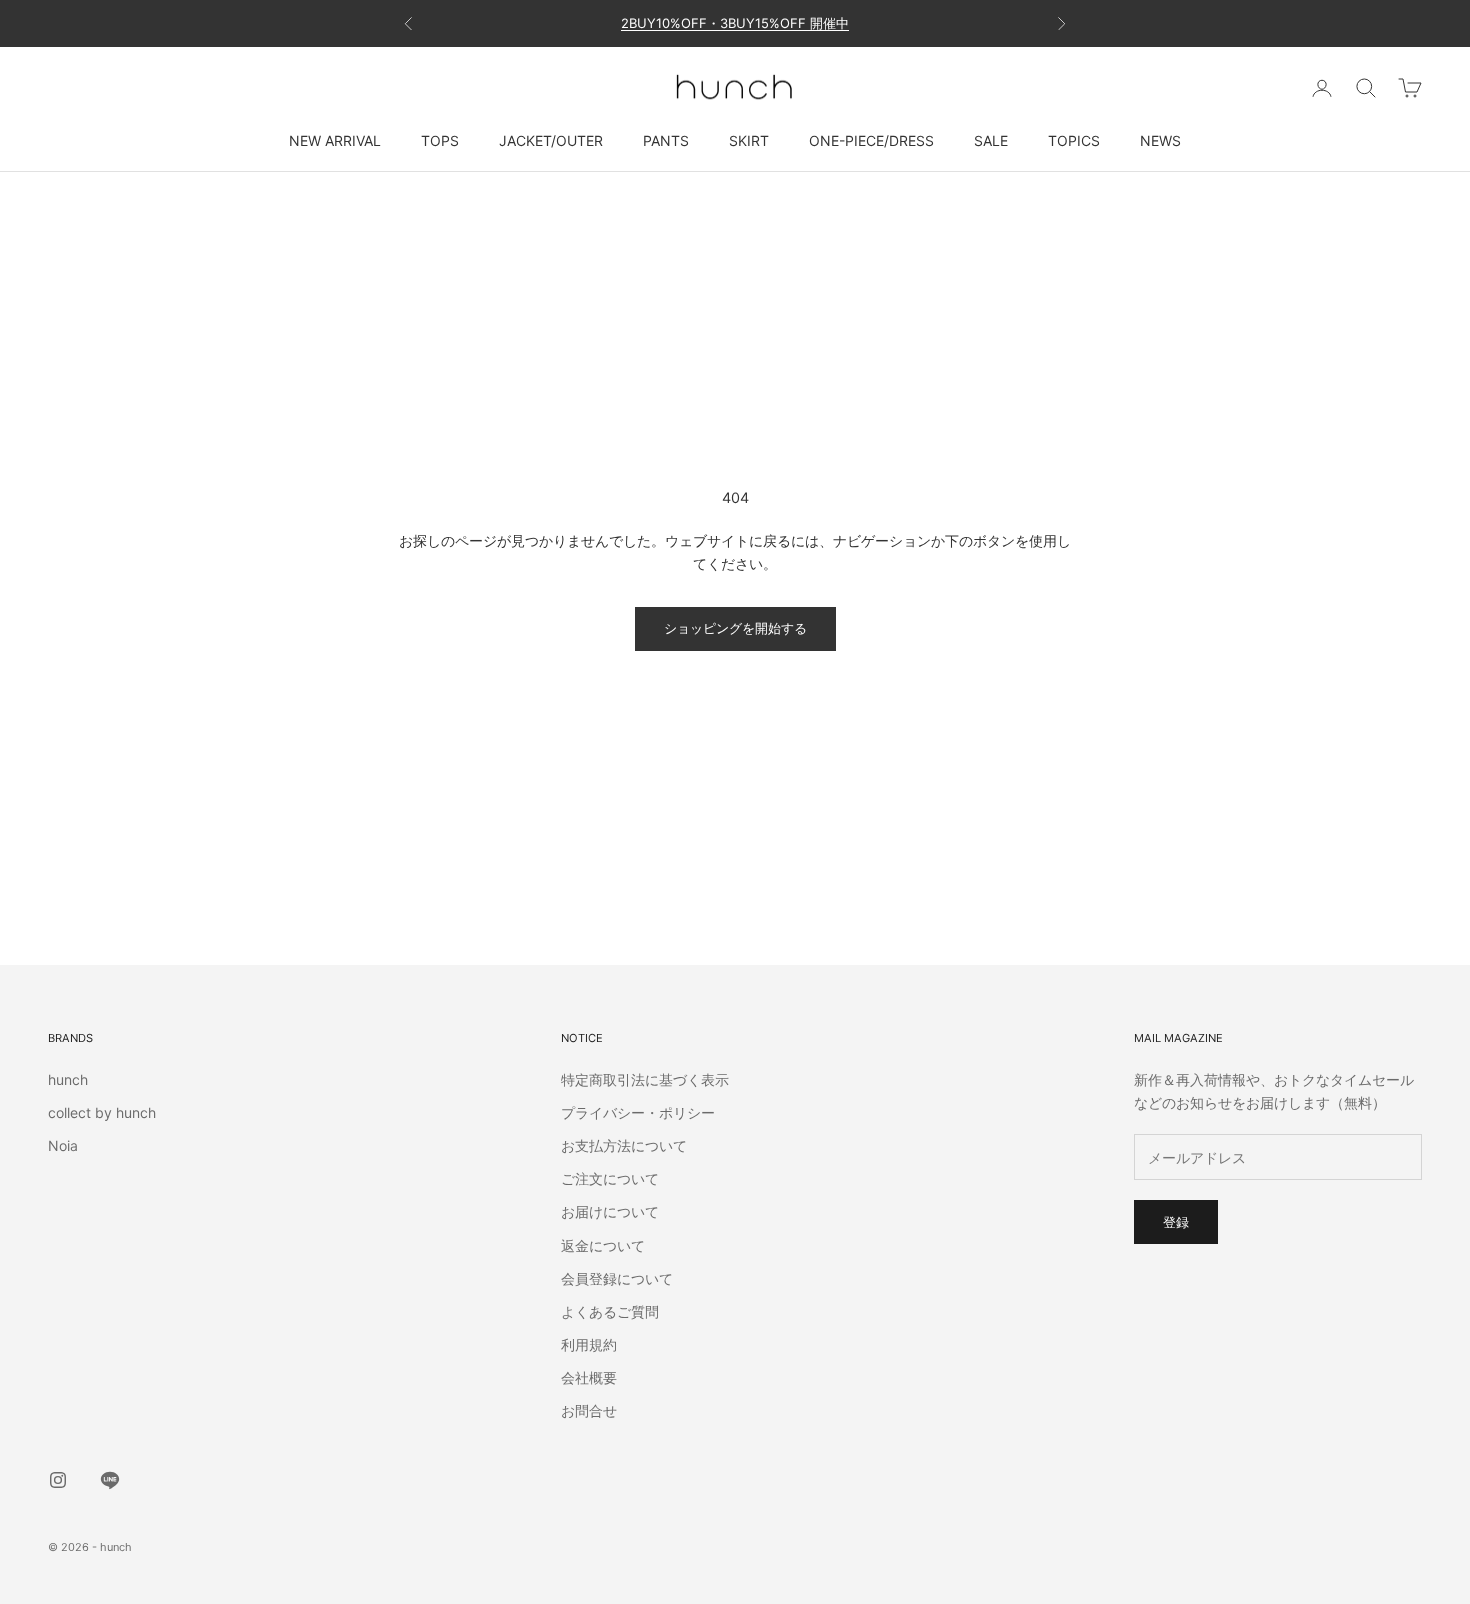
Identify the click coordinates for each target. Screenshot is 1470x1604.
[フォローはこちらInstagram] (58, 1480)
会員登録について (617, 1278)
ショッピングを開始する (735, 628)
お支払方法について (624, 1145)
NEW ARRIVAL (335, 140)
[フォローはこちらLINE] (110, 1480)
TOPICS (1074, 140)
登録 (1176, 1222)
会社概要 (589, 1377)
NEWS (1160, 140)
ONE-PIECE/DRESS (871, 140)
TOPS (440, 140)
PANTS (666, 140)
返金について (603, 1245)
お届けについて (610, 1211)
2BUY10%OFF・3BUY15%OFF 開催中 (735, 23)
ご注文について (610, 1178)
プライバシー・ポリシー (638, 1112)
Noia (63, 1145)
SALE (991, 140)
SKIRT (749, 140)
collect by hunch (102, 1112)
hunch (68, 1079)
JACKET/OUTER (551, 140)
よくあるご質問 (610, 1311)
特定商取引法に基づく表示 (645, 1079)
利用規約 (589, 1344)
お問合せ (589, 1410)
